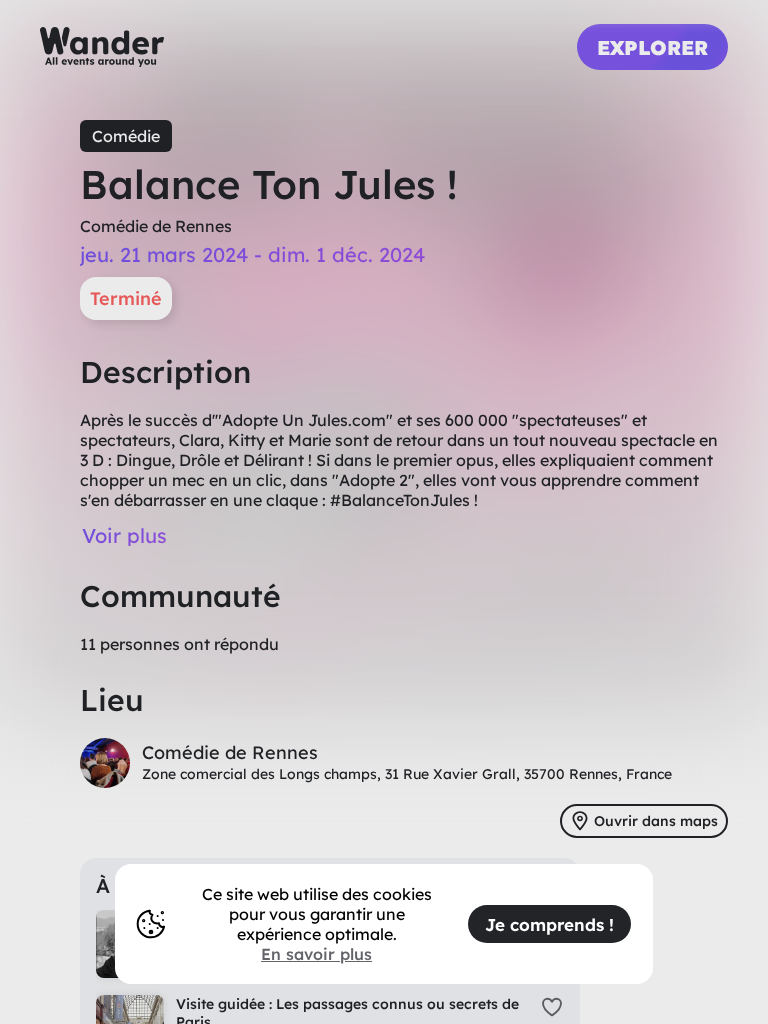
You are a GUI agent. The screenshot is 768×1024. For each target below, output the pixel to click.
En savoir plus (316, 954)
